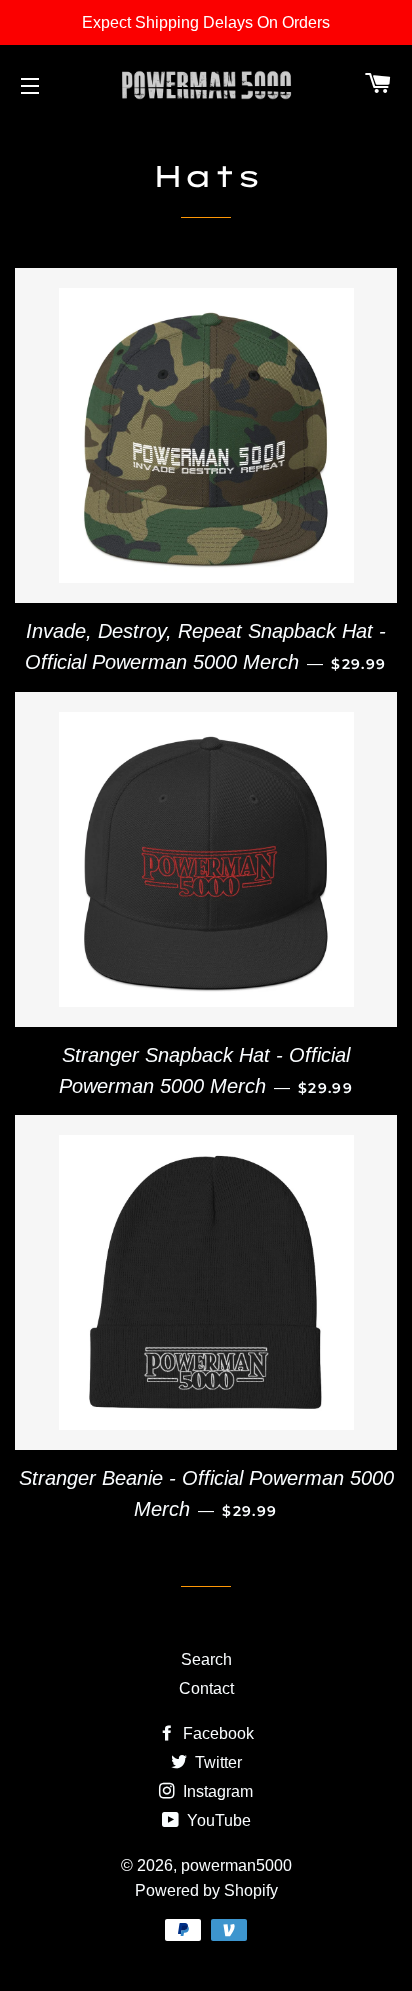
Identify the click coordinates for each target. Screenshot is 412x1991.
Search (206, 1659)
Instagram (216, 1791)
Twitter (216, 1762)
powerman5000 (236, 1865)
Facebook (216, 1733)
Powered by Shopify (206, 1890)
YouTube (217, 1820)
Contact (206, 1688)
